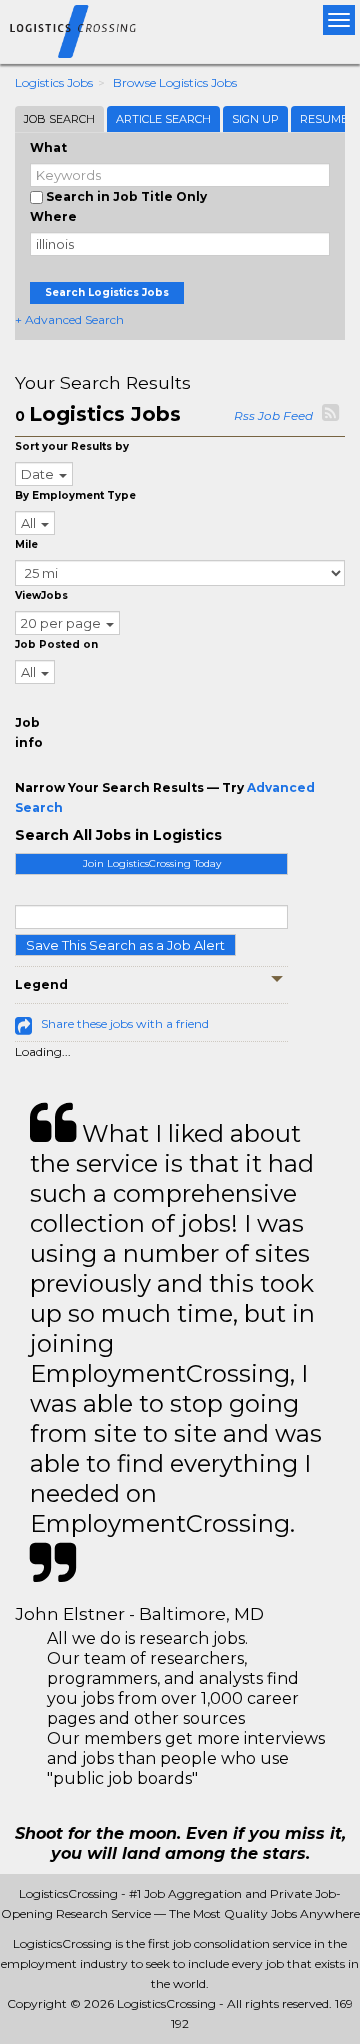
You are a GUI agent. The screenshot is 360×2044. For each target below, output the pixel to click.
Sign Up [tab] (255, 119)
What (48, 147)
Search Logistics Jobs (107, 292)
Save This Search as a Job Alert (125, 945)
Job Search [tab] (59, 119)
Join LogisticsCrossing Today (152, 863)
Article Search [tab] (163, 119)
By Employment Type (75, 495)
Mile (26, 544)
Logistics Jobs (54, 82)
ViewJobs (41, 595)
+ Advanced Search (69, 319)
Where (53, 216)
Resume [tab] (324, 119)
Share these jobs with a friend (125, 1023)
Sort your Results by (72, 446)
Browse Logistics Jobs (175, 82)
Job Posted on (56, 644)
